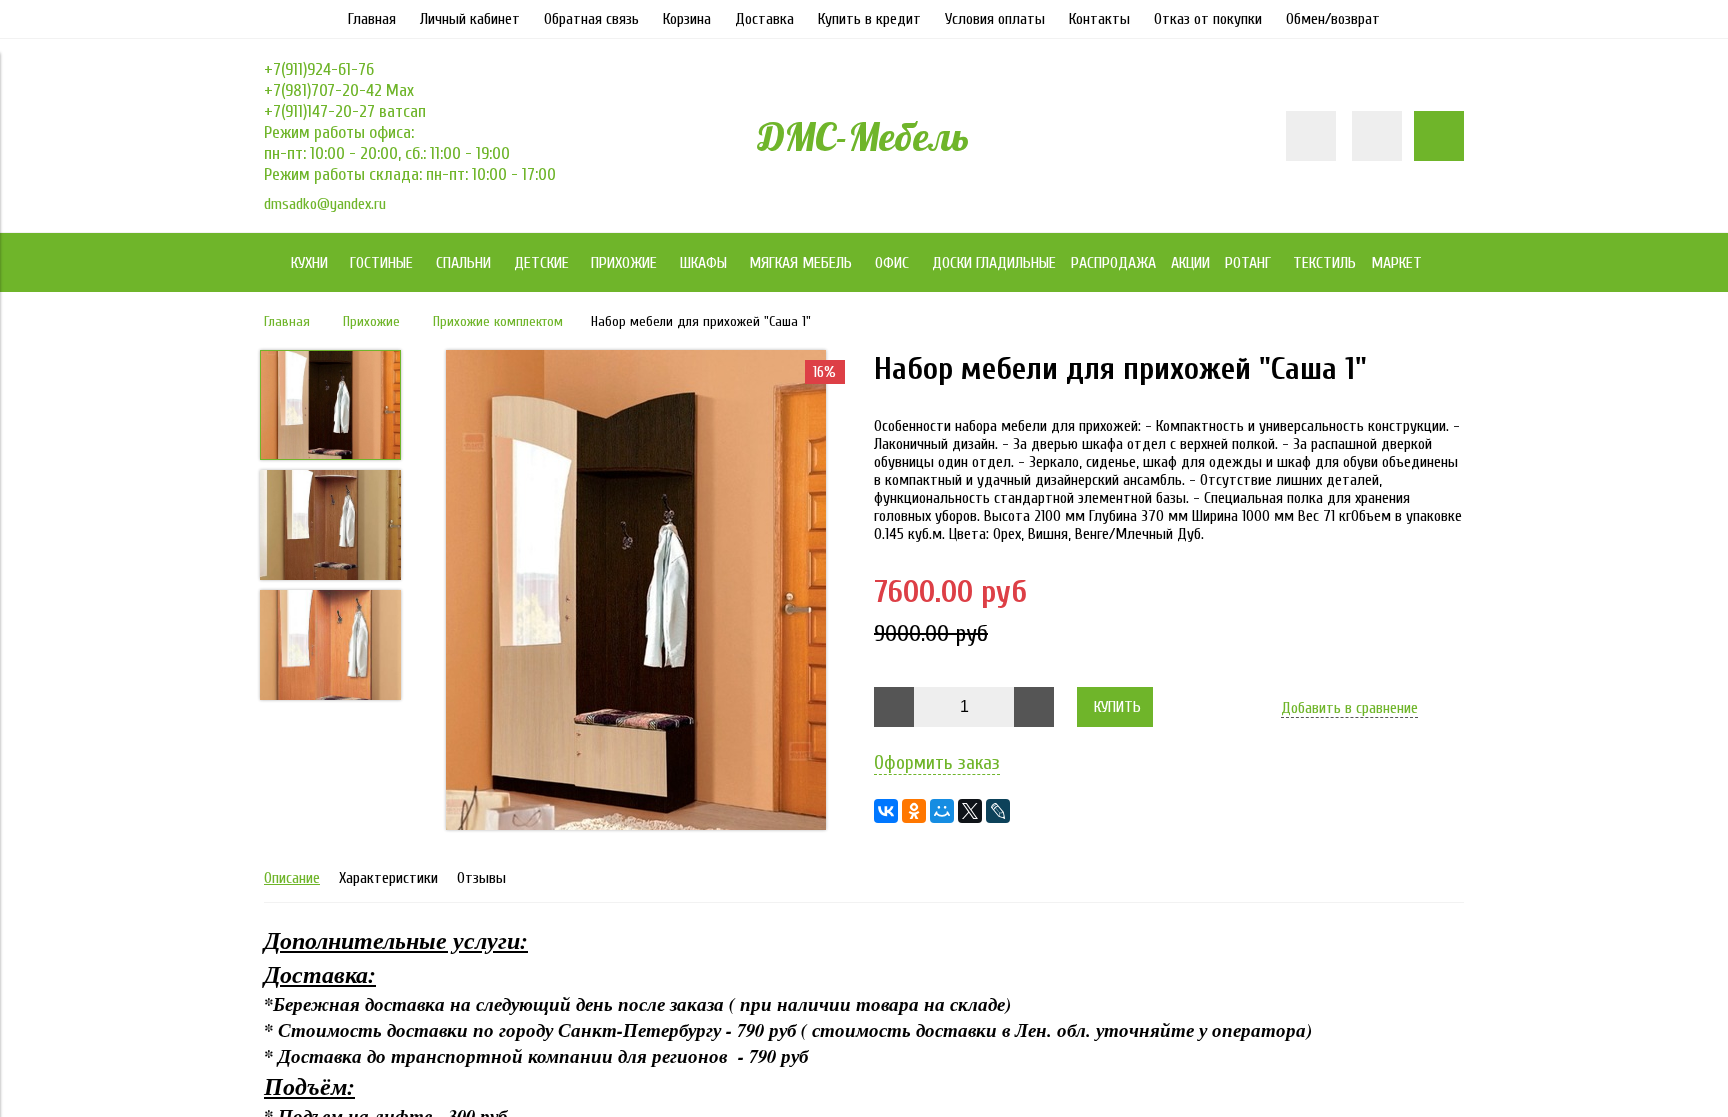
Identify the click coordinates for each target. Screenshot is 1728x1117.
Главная (372, 19)
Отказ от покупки (1208, 19)
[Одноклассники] (914, 811)
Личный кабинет (470, 19)
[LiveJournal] (998, 811)
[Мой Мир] (942, 811)
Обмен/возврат (1333, 19)
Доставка (764, 19)
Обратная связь (591, 19)
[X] (970, 811)
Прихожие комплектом (498, 321)
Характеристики (388, 878)
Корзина (687, 19)
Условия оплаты (995, 19)
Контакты (1099, 19)
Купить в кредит (869, 19)
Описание (292, 878)
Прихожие (371, 321)
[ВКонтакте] (886, 811)
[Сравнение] (1377, 136)
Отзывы (481, 878)
